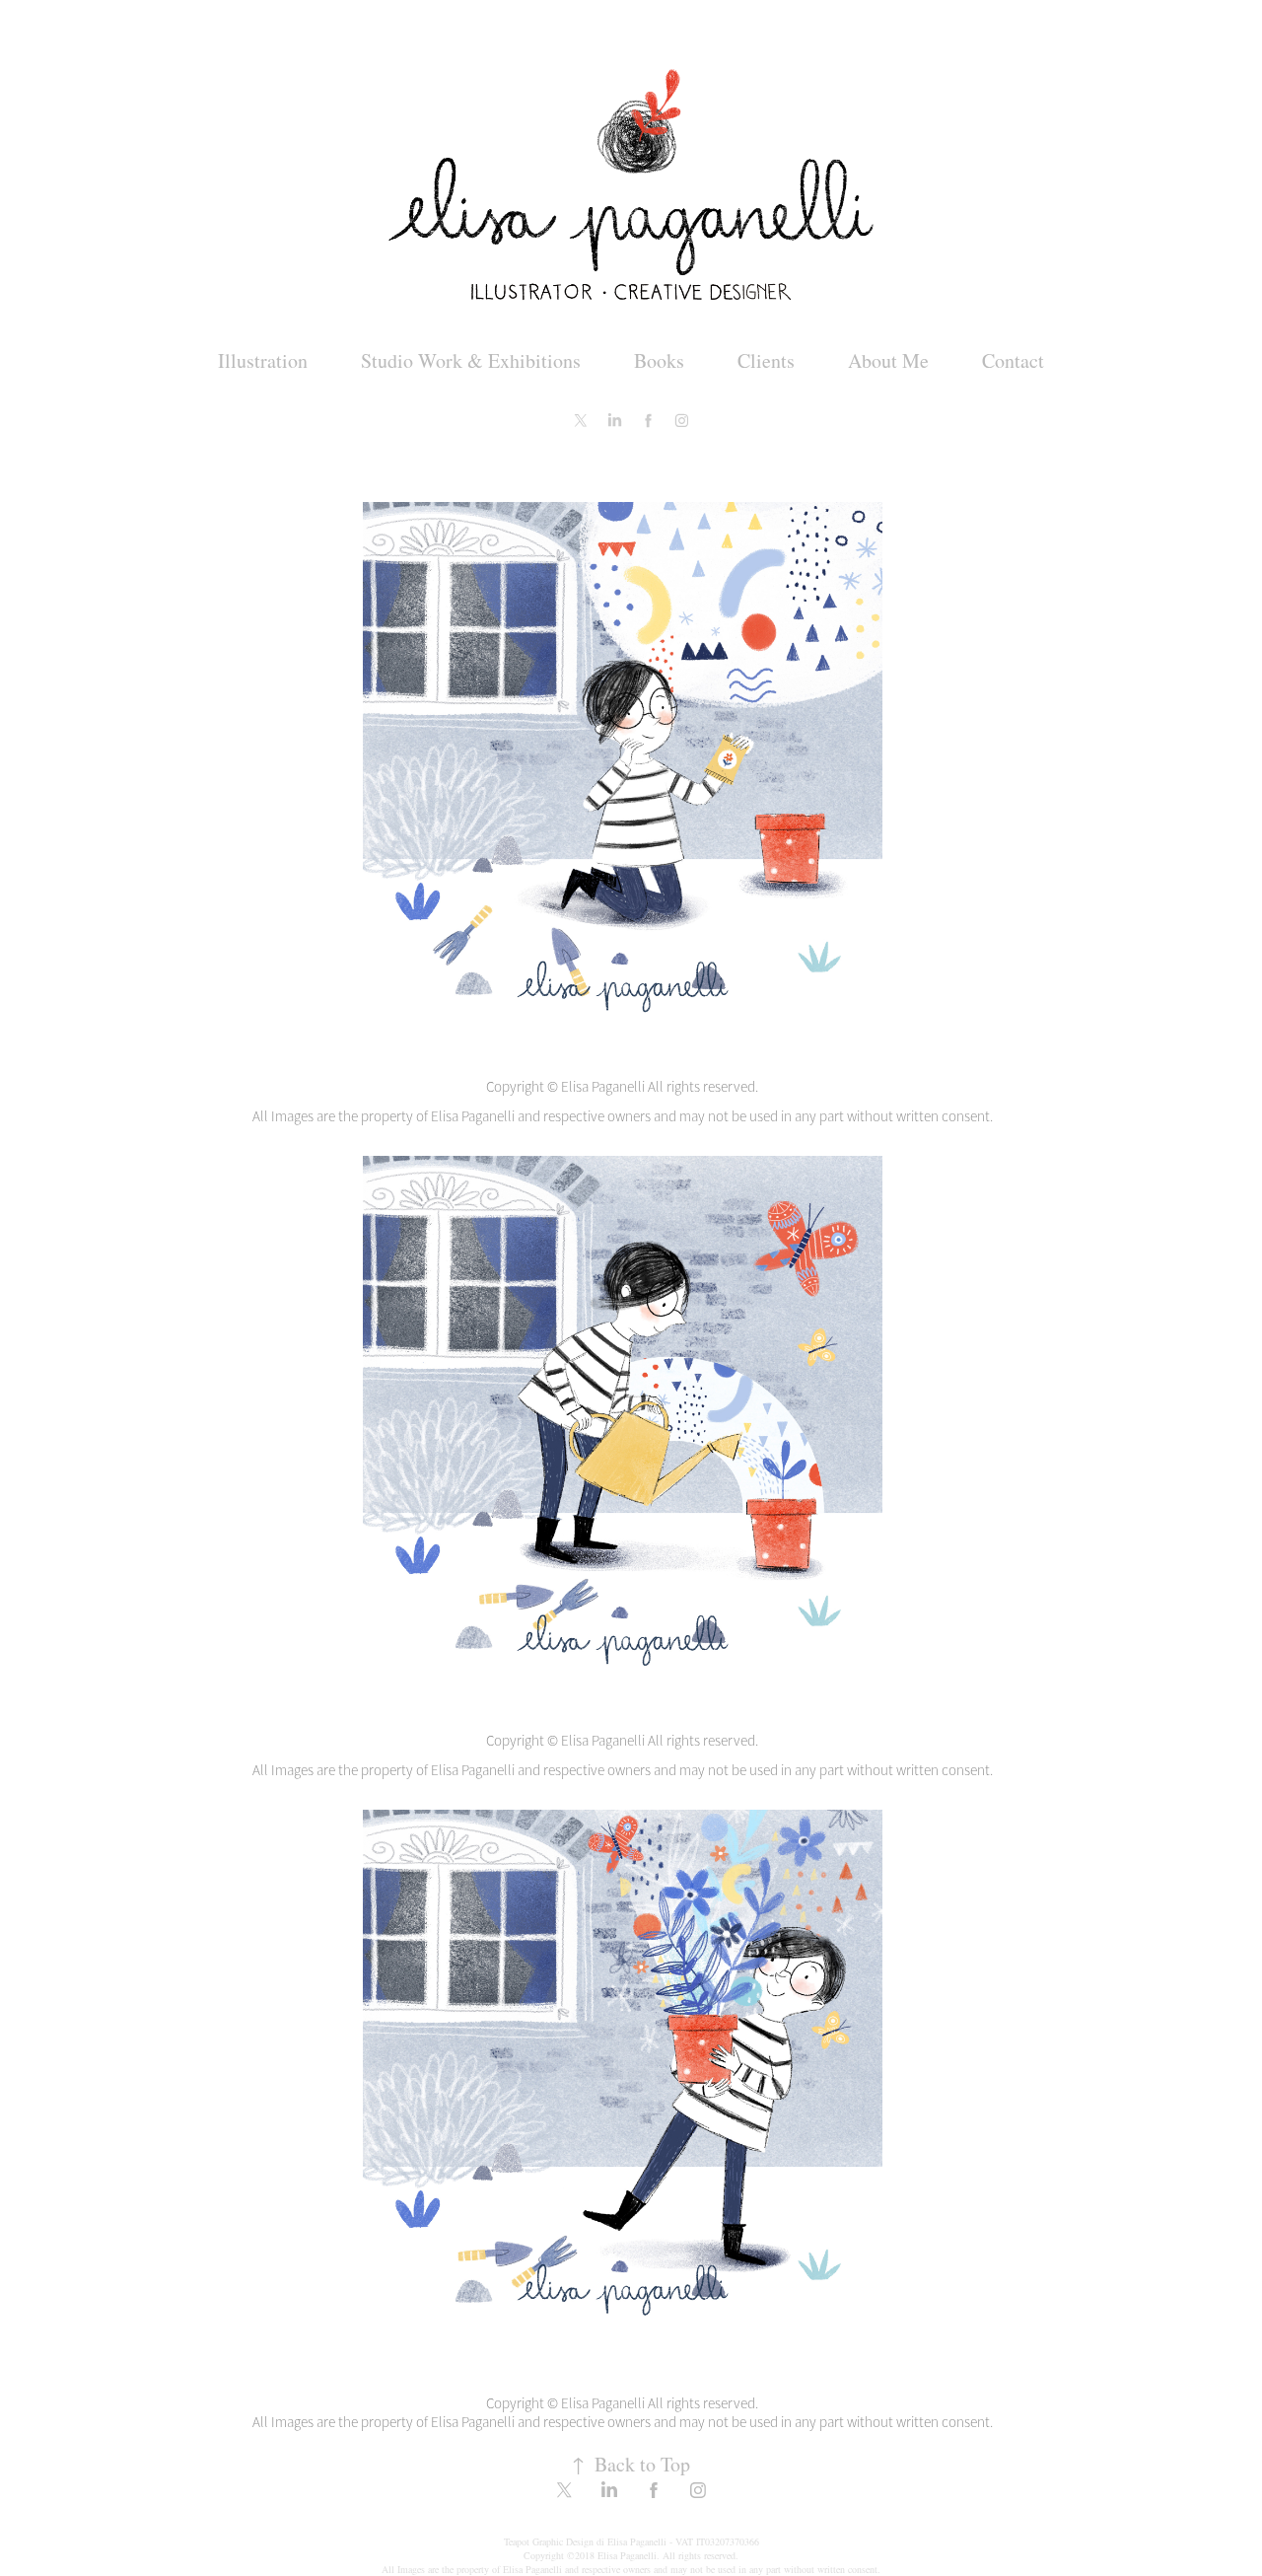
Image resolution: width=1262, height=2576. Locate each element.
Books (659, 360)
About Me (888, 360)
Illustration (263, 360)
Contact (1013, 360)
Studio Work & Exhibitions (471, 360)
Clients (766, 360)
